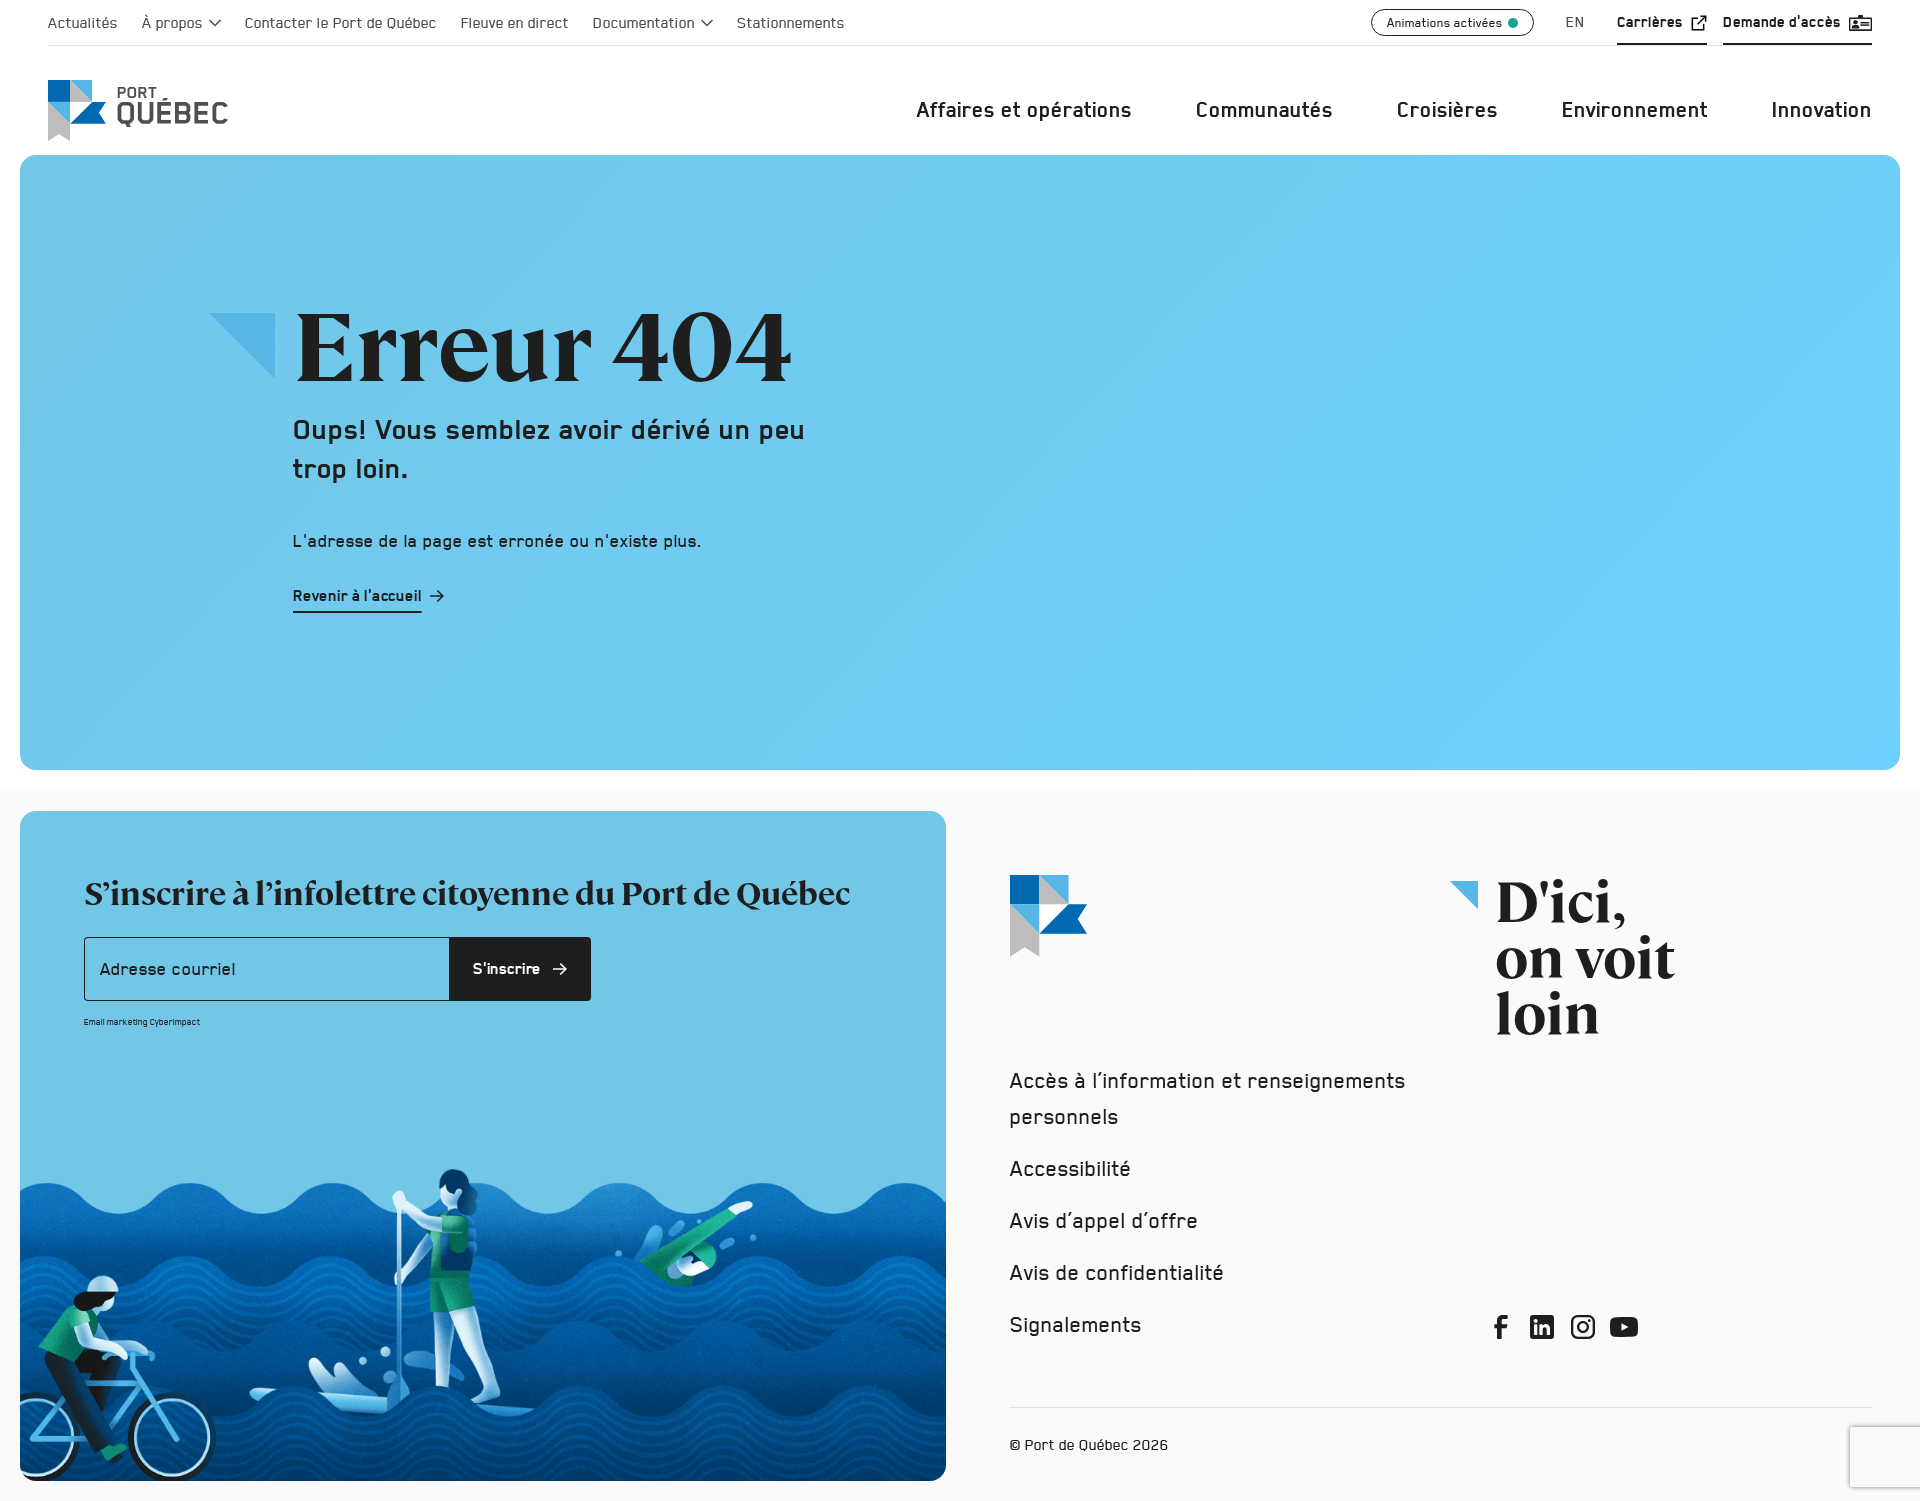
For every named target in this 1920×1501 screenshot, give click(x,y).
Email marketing (116, 1022)
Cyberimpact (175, 1022)
